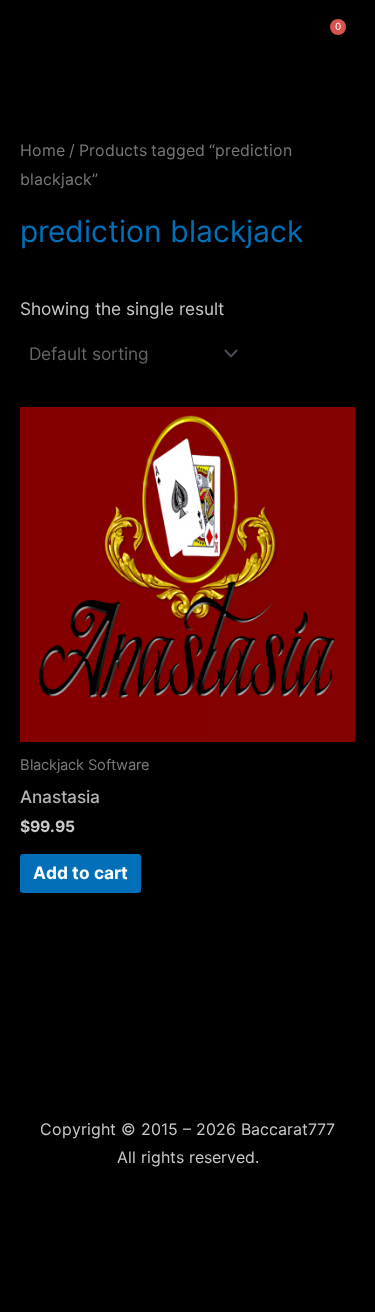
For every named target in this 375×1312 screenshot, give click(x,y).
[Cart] (333, 34)
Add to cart (80, 872)
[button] (26, 34)
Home (42, 150)
